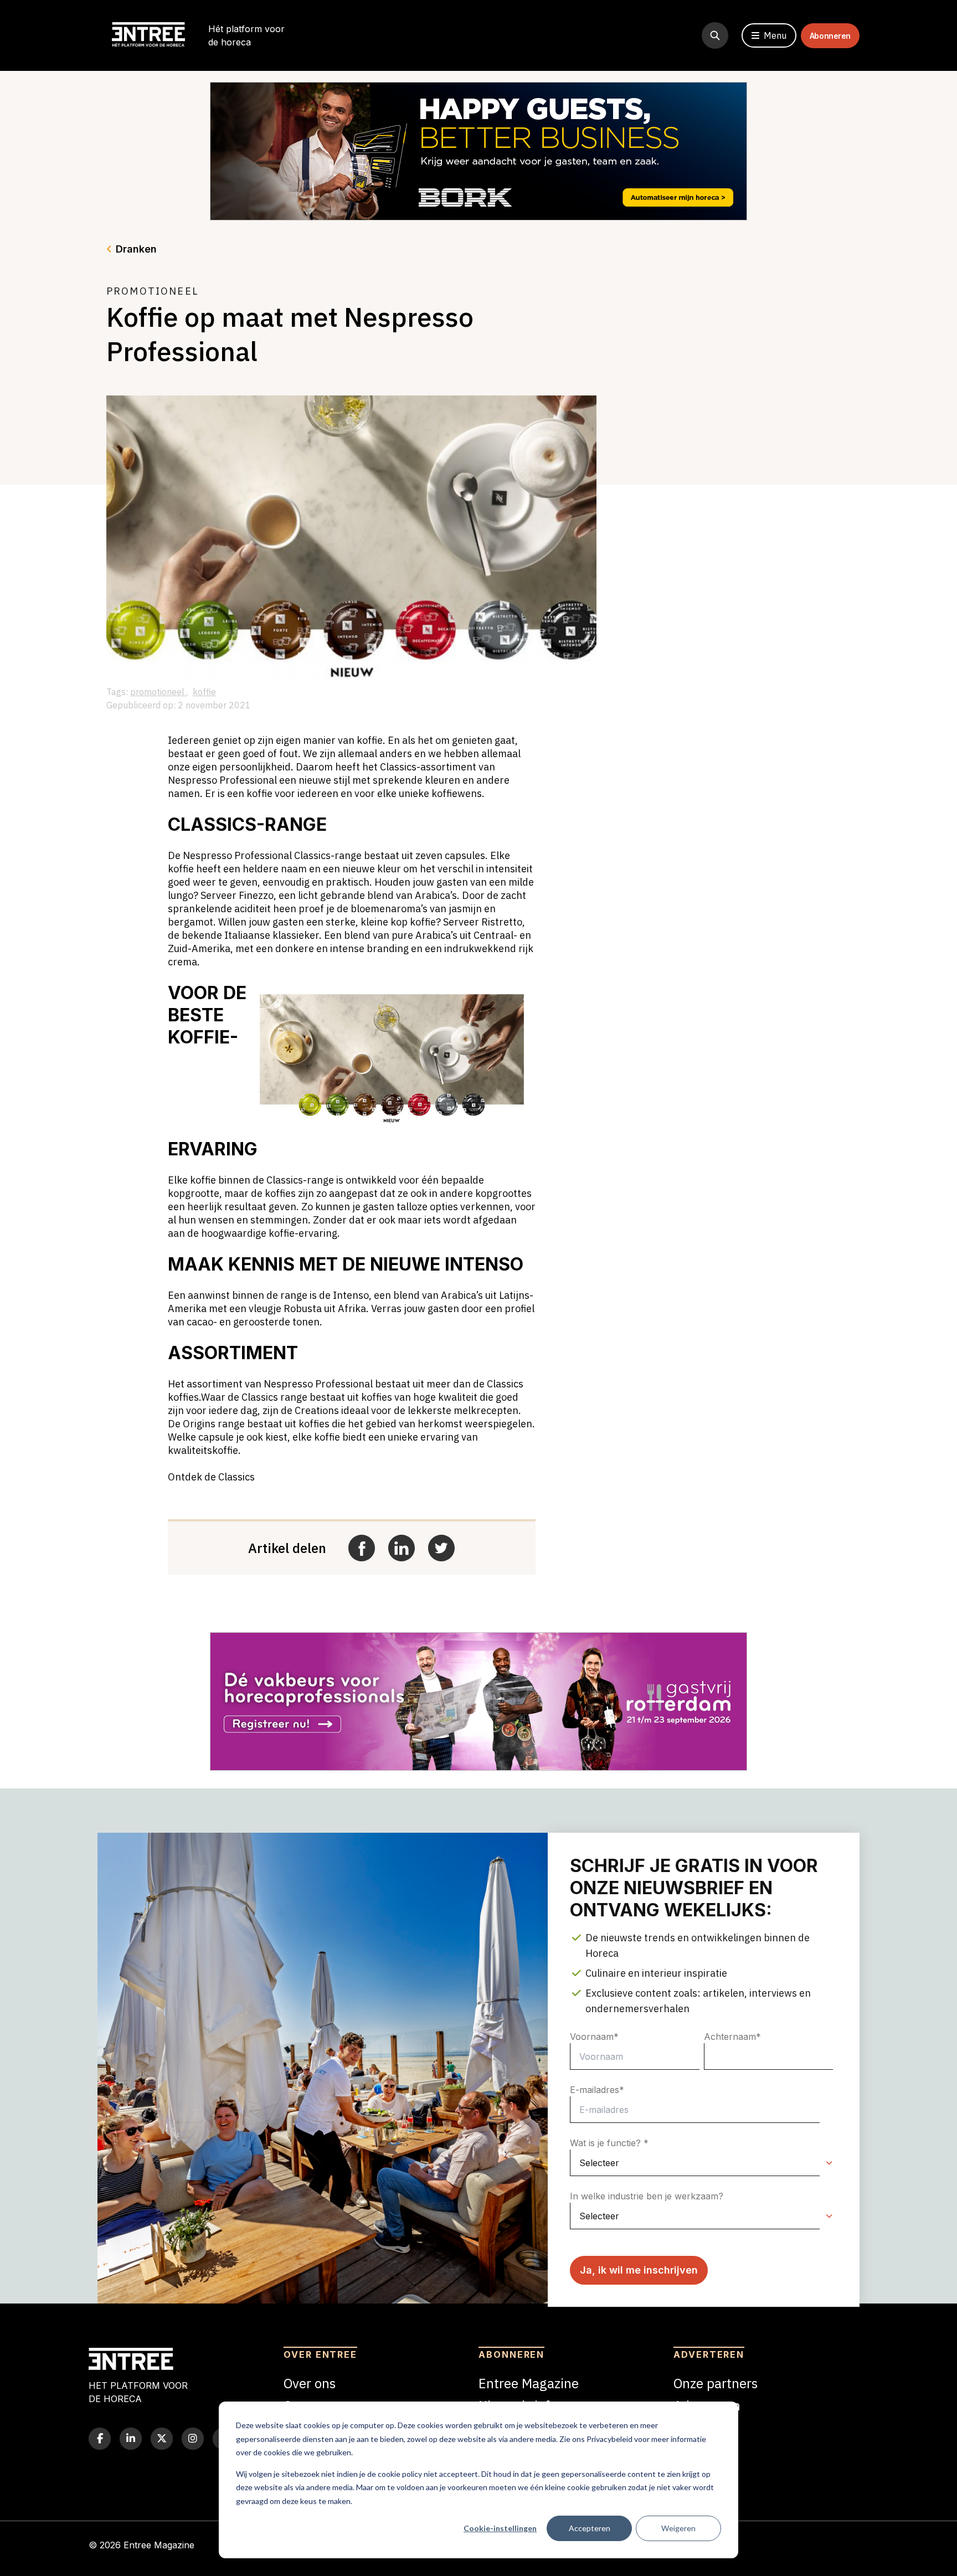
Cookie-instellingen (500, 2528)
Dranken (136, 249)
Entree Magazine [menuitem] (529, 2383)
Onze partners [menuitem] (716, 2383)
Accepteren (590, 2528)
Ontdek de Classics (211, 1477)
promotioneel (158, 692)
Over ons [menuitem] (310, 2383)
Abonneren (830, 36)
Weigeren (678, 2528)
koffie (204, 692)
